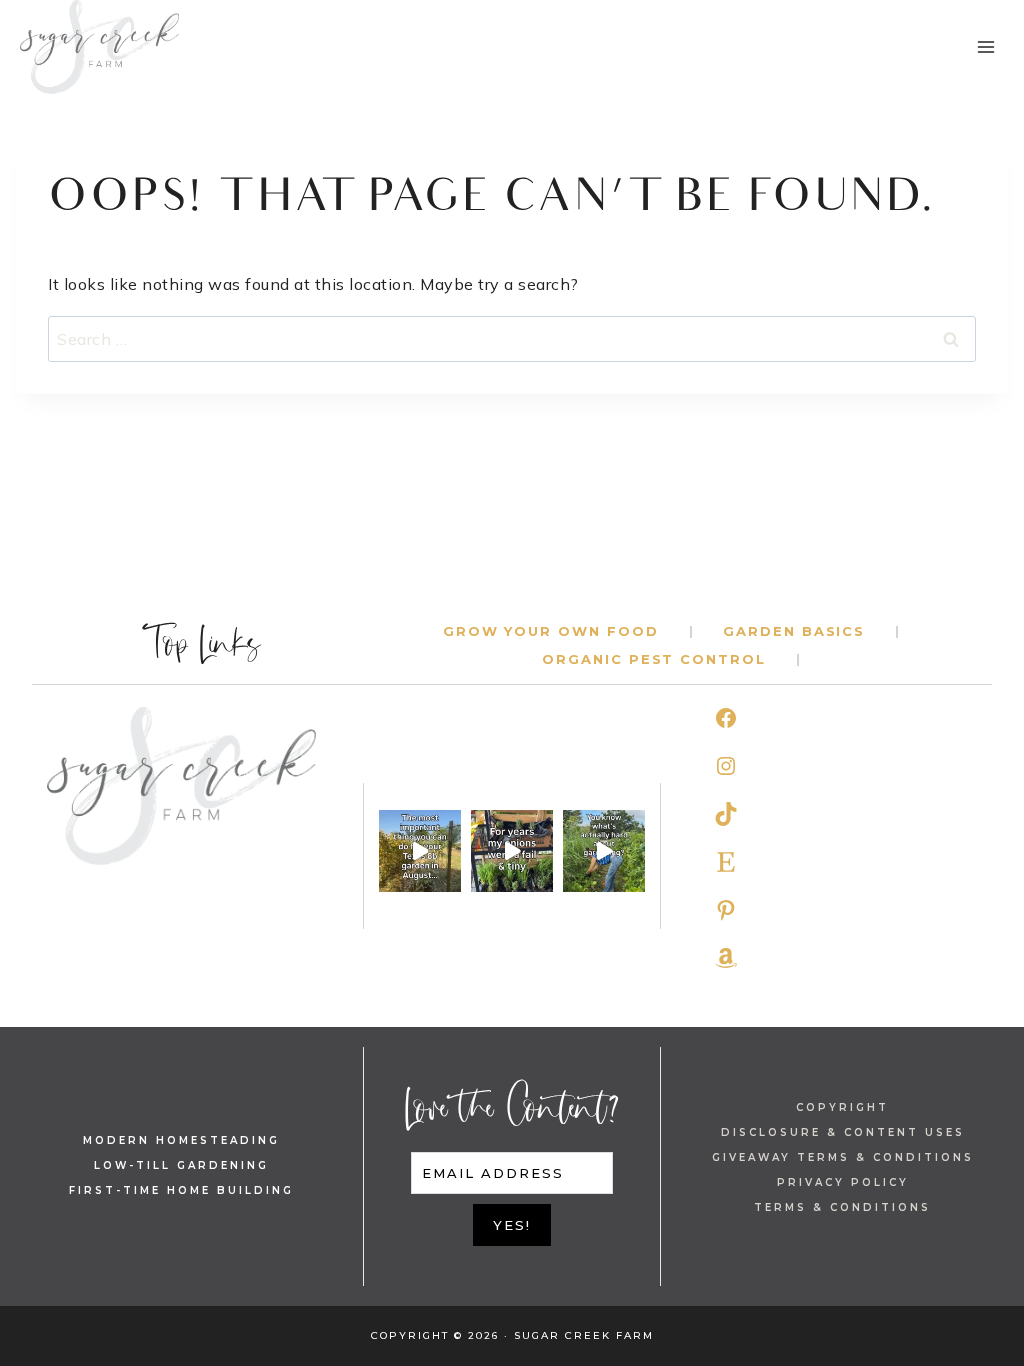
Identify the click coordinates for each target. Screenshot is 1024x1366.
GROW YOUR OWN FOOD (551, 631)
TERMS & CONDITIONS (842, 1207)
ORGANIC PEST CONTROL (654, 659)
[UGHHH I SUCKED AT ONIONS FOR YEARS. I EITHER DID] (512, 851)
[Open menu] (985, 46)
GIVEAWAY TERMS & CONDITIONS (843, 1157)
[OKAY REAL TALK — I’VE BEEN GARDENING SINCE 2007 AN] (604, 851)
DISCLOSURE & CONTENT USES (843, 1132)
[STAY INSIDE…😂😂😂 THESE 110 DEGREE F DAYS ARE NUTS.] (420, 851)
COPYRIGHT (842, 1107)
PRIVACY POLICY (843, 1182)
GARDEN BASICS (794, 631)
